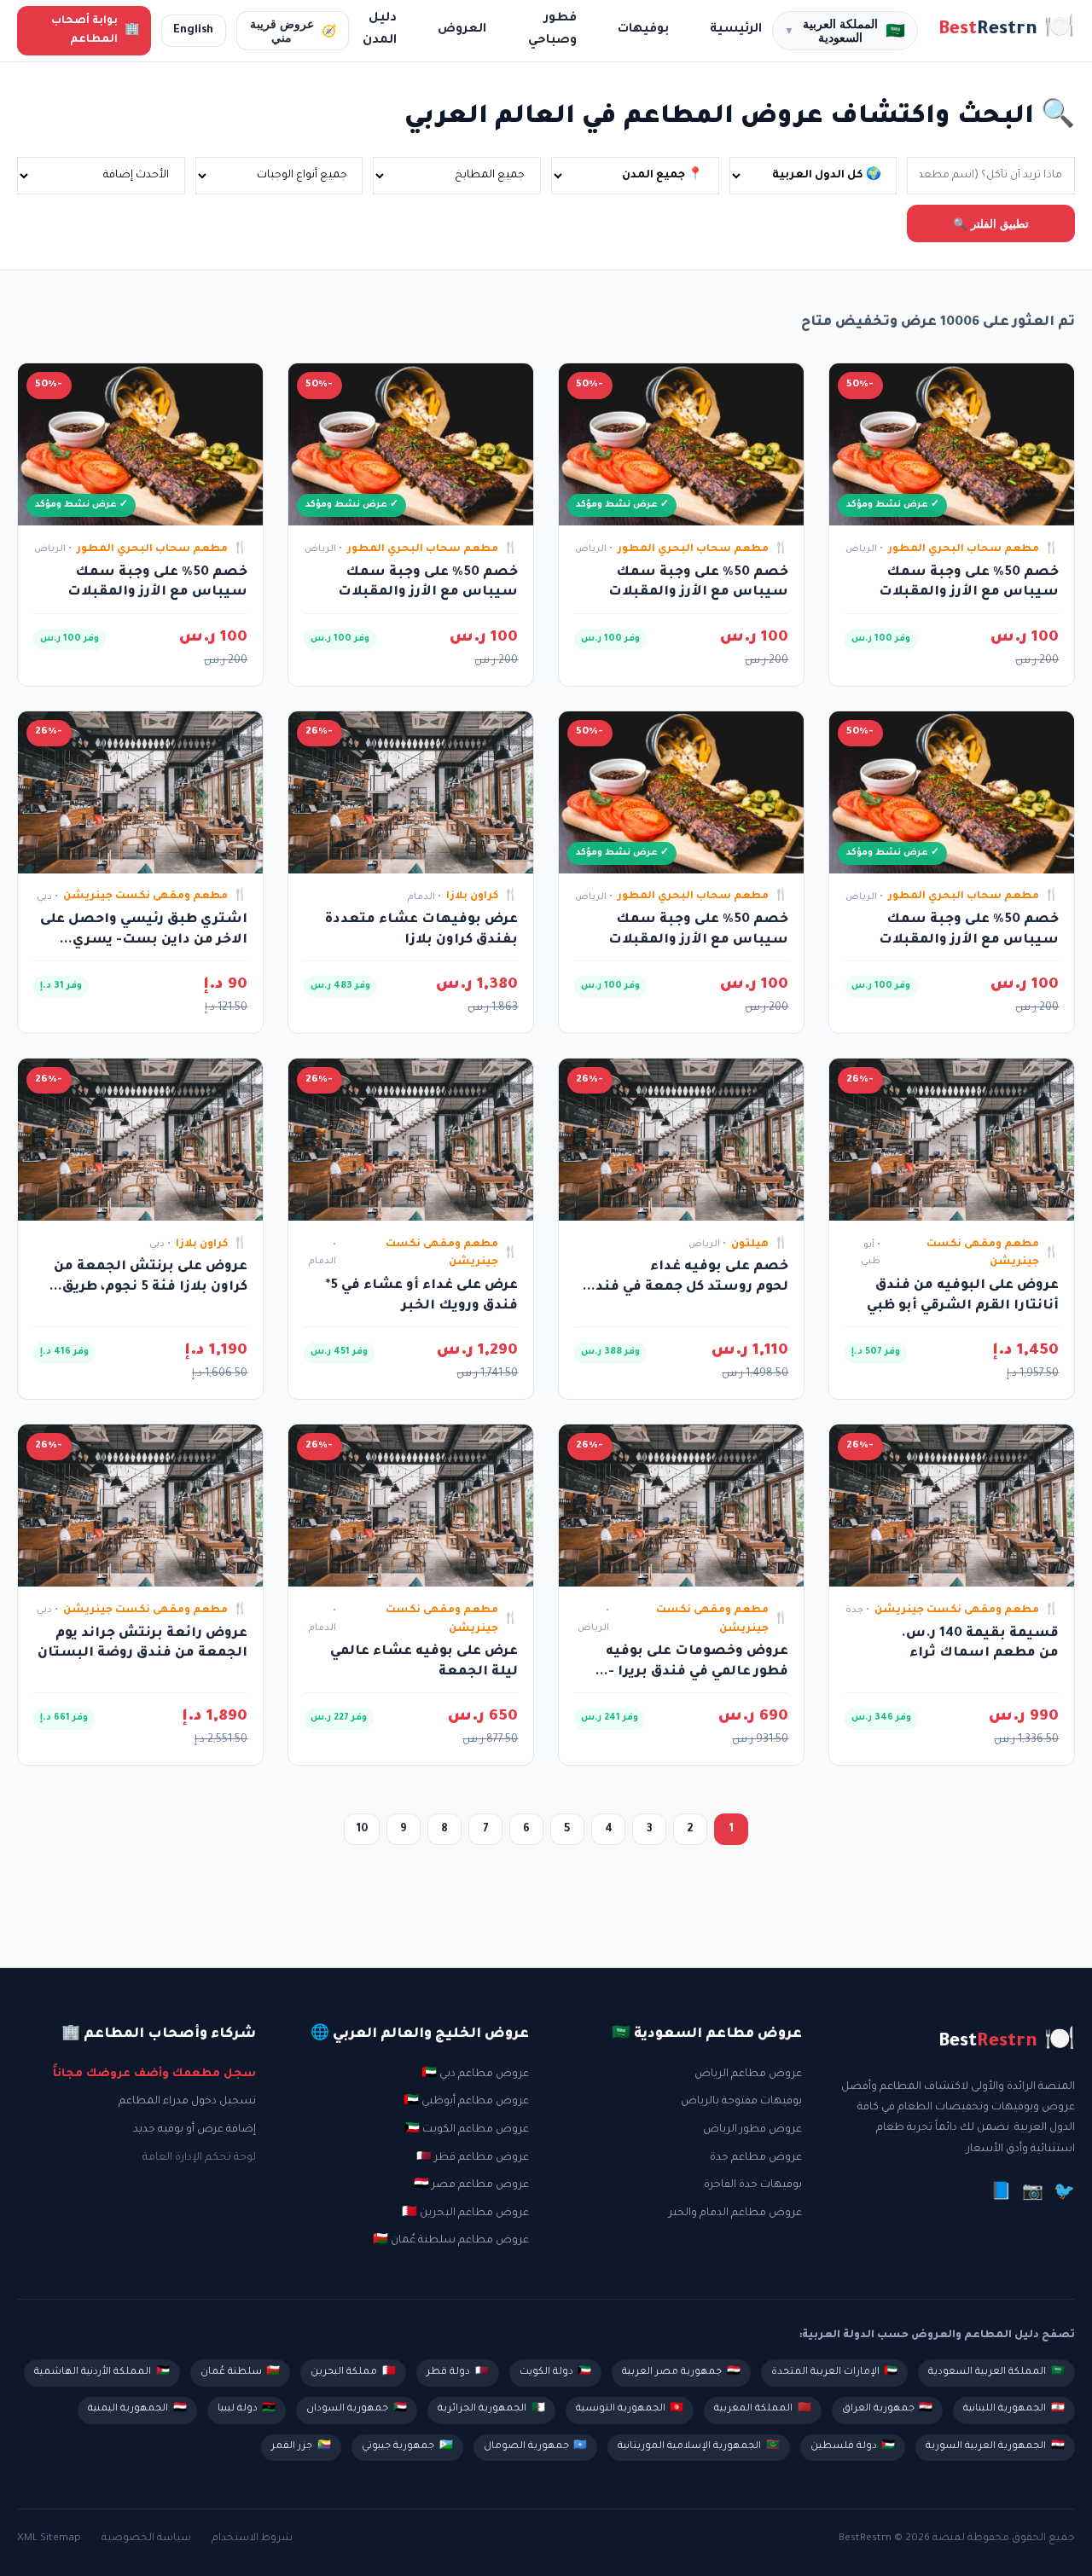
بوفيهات (643, 30)
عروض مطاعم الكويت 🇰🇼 (467, 2130)
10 (362, 1830)
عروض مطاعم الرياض (748, 2074)
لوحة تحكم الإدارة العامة (199, 2158)
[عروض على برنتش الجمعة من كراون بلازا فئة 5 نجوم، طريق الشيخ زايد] (140, 1140)
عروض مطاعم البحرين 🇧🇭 (465, 2213)
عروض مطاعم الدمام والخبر (735, 2213)
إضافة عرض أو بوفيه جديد (195, 2130)
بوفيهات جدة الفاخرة (753, 2185)
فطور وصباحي (552, 30)
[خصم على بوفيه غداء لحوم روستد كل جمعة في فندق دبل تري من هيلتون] (681, 1140)
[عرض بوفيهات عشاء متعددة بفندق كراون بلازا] (411, 792)
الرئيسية (736, 30)
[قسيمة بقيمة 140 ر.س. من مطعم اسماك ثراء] (952, 1506)
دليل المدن (380, 30)
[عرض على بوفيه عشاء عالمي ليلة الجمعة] (411, 1506)
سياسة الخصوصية (146, 2538)
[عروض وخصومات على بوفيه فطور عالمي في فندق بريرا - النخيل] (681, 1506)
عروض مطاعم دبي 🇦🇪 (475, 2074)
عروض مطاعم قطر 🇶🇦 (473, 2158)
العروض (462, 30)
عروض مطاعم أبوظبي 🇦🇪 (466, 2102)
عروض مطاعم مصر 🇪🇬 (471, 2185)
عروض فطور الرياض (752, 2130)
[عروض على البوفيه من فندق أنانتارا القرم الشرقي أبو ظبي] (952, 1140)
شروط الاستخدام (252, 2538)
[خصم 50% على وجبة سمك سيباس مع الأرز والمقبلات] (952, 444)
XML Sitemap (49, 2538)
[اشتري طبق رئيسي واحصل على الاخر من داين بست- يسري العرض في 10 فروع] (140, 792)
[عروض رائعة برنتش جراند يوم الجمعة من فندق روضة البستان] (140, 1506)
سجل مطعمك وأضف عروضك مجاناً (154, 2074)
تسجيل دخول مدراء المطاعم (187, 2102)
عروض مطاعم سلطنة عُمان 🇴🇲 (451, 2241)
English (193, 31)
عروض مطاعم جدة (756, 2158)
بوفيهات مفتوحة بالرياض (741, 2102)
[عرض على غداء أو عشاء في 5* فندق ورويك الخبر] (411, 1140)
